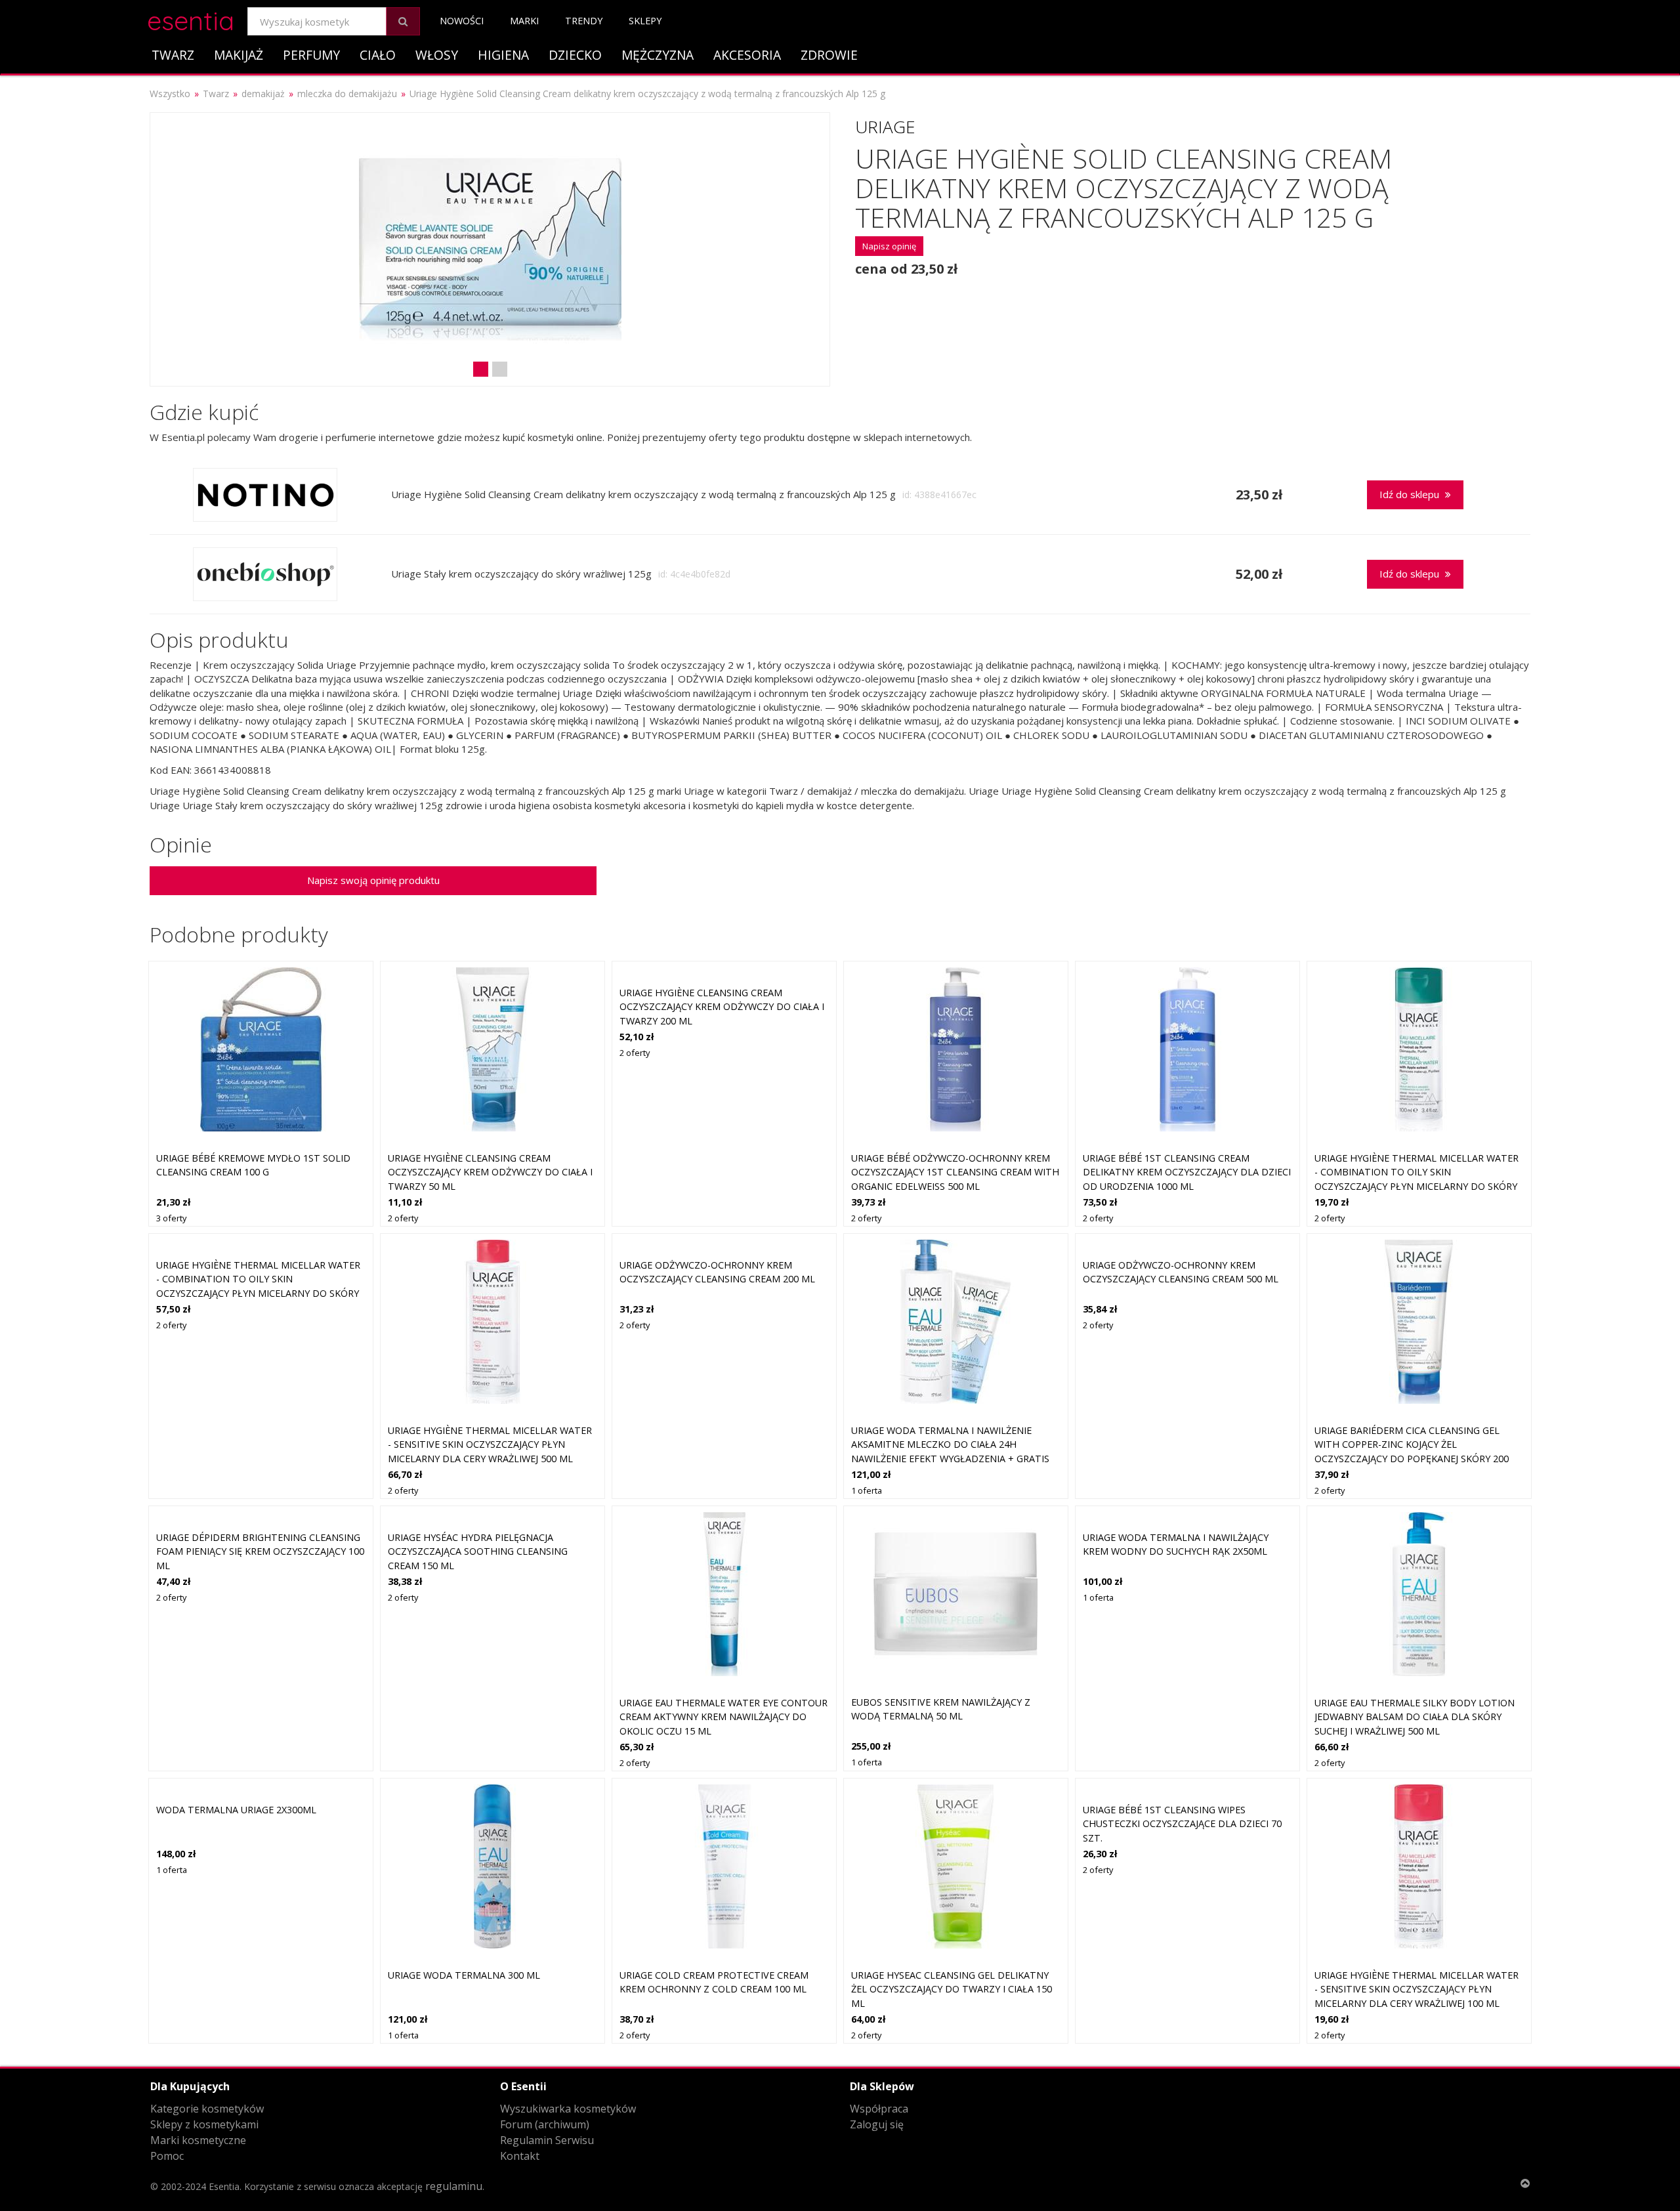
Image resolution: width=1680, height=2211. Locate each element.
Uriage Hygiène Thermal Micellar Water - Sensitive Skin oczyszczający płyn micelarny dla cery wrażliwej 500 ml (490, 1444)
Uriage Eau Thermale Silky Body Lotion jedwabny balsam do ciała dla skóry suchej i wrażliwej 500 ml (1415, 1717)
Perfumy (311, 55)
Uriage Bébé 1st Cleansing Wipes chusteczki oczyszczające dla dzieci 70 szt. (1182, 1824)
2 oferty (403, 1218)
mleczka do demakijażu (347, 94)
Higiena (503, 55)
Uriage (885, 127)
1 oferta (867, 1490)
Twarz (173, 55)
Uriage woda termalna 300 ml (464, 1975)
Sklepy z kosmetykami (204, 2124)
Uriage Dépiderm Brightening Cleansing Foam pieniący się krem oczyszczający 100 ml (260, 1551)
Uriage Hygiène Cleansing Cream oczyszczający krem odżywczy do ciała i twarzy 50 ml (490, 1172)
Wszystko (170, 94)
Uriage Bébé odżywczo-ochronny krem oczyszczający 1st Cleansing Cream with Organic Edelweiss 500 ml (955, 1172)
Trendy (584, 21)
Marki (524, 21)
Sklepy (645, 21)
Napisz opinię (889, 246)
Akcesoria (747, 55)
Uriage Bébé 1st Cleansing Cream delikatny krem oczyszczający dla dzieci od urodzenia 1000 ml (1187, 1172)
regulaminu (454, 2186)
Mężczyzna (658, 55)
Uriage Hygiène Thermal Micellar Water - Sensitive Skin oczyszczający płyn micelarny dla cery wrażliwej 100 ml (1417, 1989)
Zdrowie (829, 55)
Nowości (462, 21)
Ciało (378, 55)
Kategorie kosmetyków (207, 2109)
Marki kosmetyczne (198, 2140)
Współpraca (879, 2109)
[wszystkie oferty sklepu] (265, 495)
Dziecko (575, 55)
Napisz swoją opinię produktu (373, 880)
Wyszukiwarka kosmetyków (568, 2109)
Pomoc (167, 2156)
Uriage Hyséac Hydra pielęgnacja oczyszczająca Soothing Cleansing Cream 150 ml (478, 1551)
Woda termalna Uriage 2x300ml (236, 1810)
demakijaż (263, 94)
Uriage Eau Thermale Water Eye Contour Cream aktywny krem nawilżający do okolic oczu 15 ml (724, 1717)
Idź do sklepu (1411, 494)
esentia (191, 19)
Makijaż (239, 55)
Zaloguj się (877, 2124)
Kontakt (520, 2156)
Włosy (437, 55)
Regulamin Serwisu (547, 2140)
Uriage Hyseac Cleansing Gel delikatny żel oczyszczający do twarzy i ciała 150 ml (952, 1989)
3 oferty (171, 1218)
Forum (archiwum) (545, 2124)
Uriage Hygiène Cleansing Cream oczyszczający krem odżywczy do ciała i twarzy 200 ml (722, 1007)
